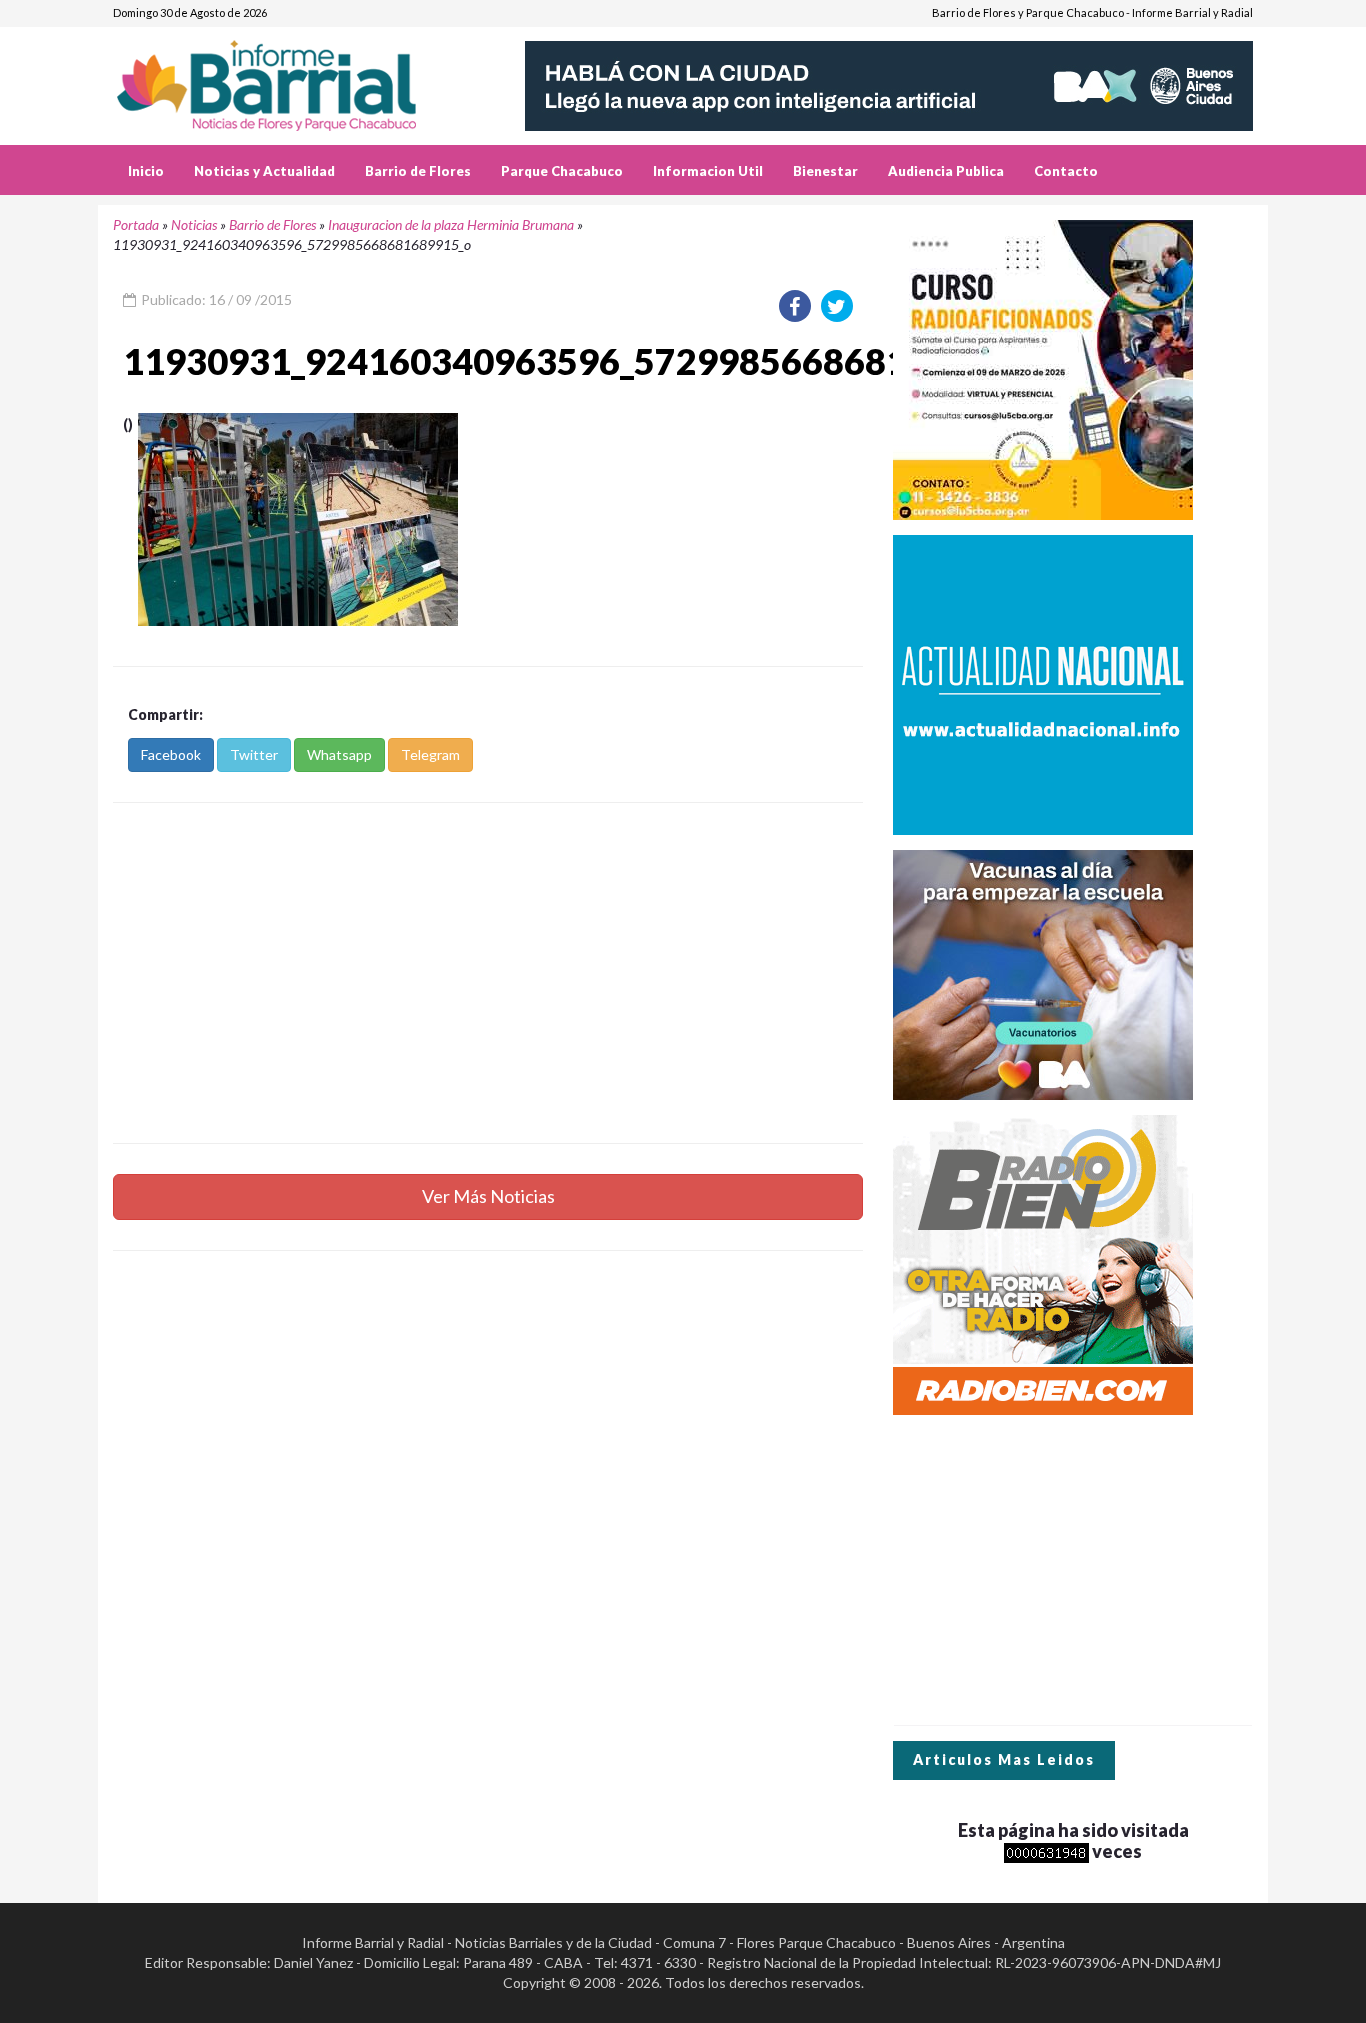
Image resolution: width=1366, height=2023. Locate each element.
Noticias (194, 224)
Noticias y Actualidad (264, 171)
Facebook (171, 754)
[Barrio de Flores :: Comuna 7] (290, 78)
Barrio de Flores (418, 171)
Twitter (254, 754)
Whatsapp (339, 754)
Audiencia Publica (946, 171)
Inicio (146, 171)
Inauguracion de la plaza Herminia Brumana (451, 224)
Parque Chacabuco (562, 171)
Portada (136, 224)
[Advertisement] (488, 973)
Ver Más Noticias (488, 1196)
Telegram (430, 754)
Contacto (1066, 171)
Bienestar (825, 171)
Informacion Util (708, 171)
